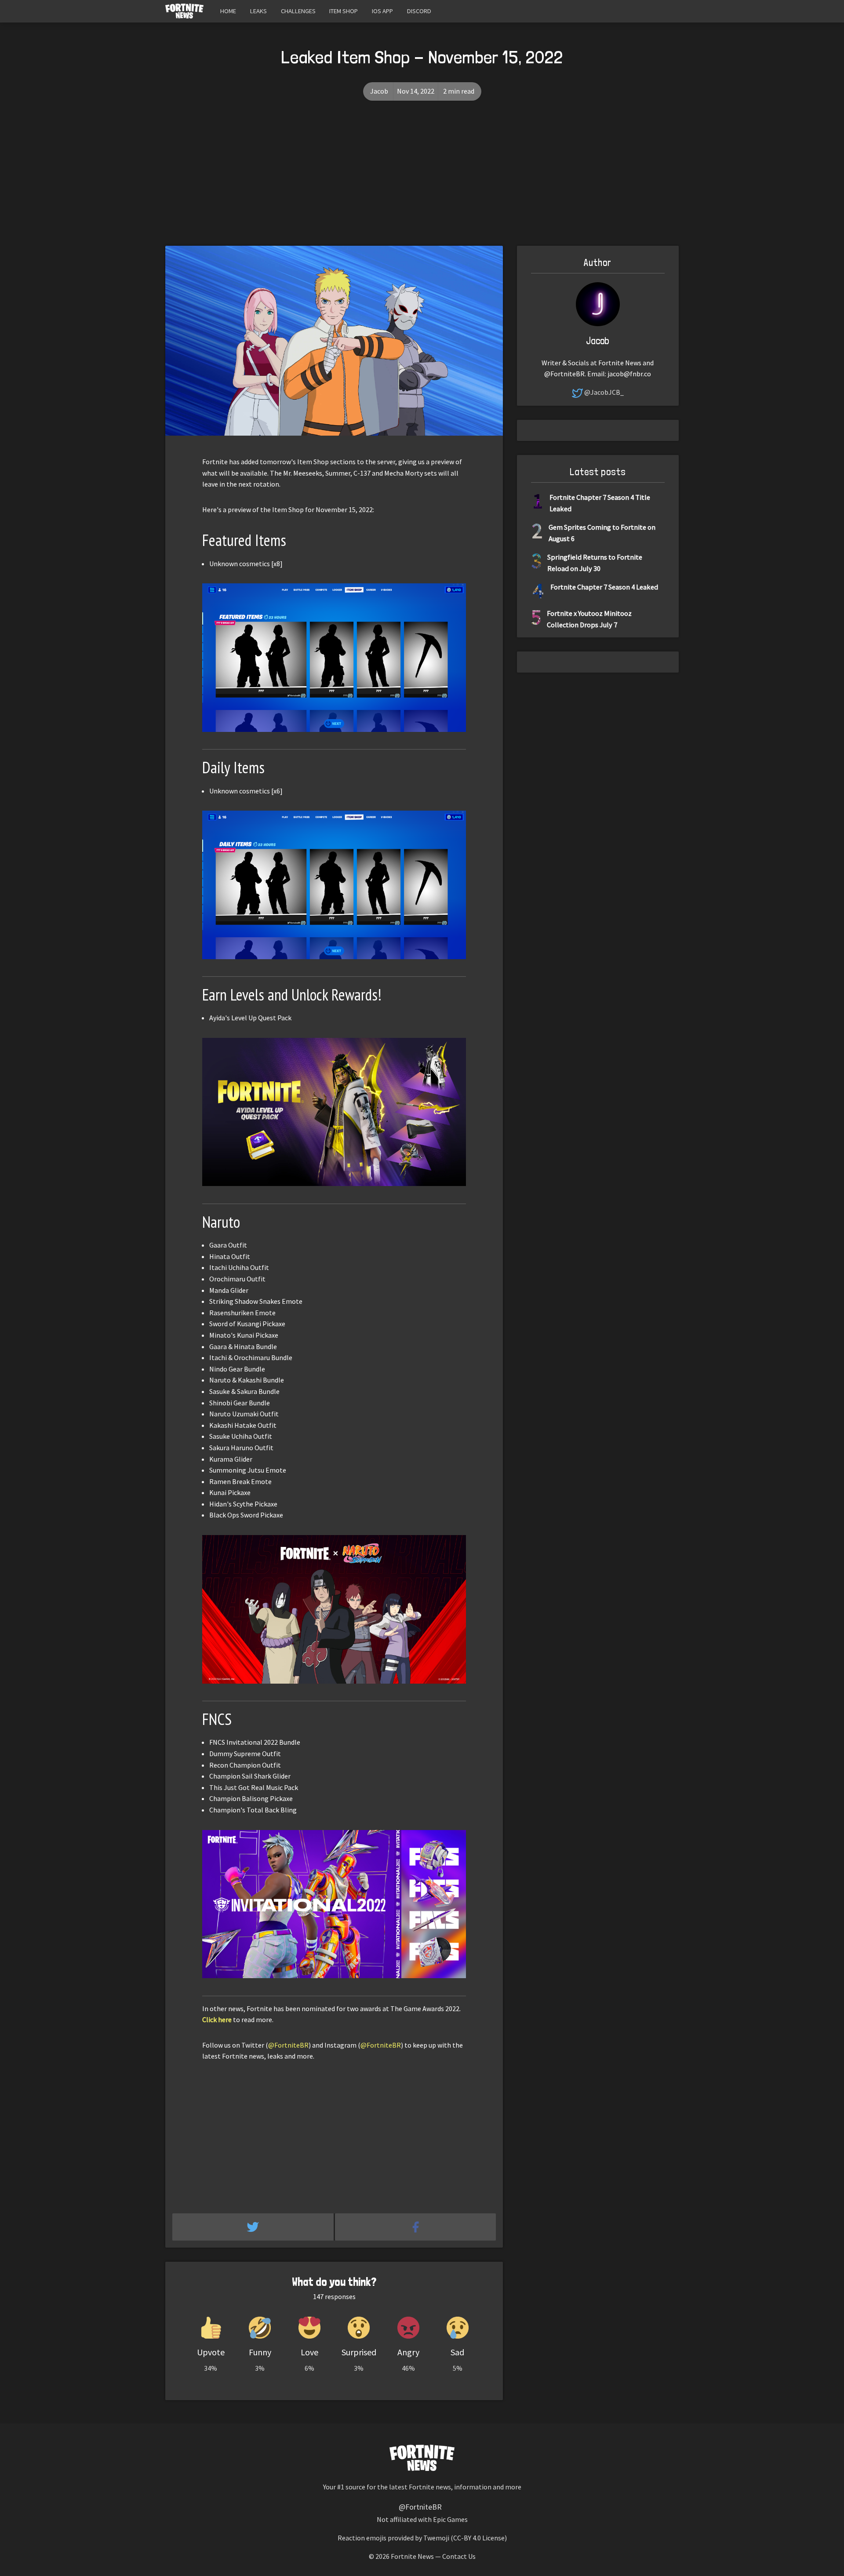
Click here (217, 2019)
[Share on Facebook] (416, 2227)
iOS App (382, 11)
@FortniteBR (288, 2045)
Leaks (258, 11)
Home (228, 11)
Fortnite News (412, 2556)
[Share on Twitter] (254, 2227)
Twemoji (436, 2538)
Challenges (298, 11)
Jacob (379, 91)
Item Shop (344, 11)
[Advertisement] (422, 180)
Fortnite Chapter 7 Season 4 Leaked (604, 587)
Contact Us (459, 2556)
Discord (419, 11)
